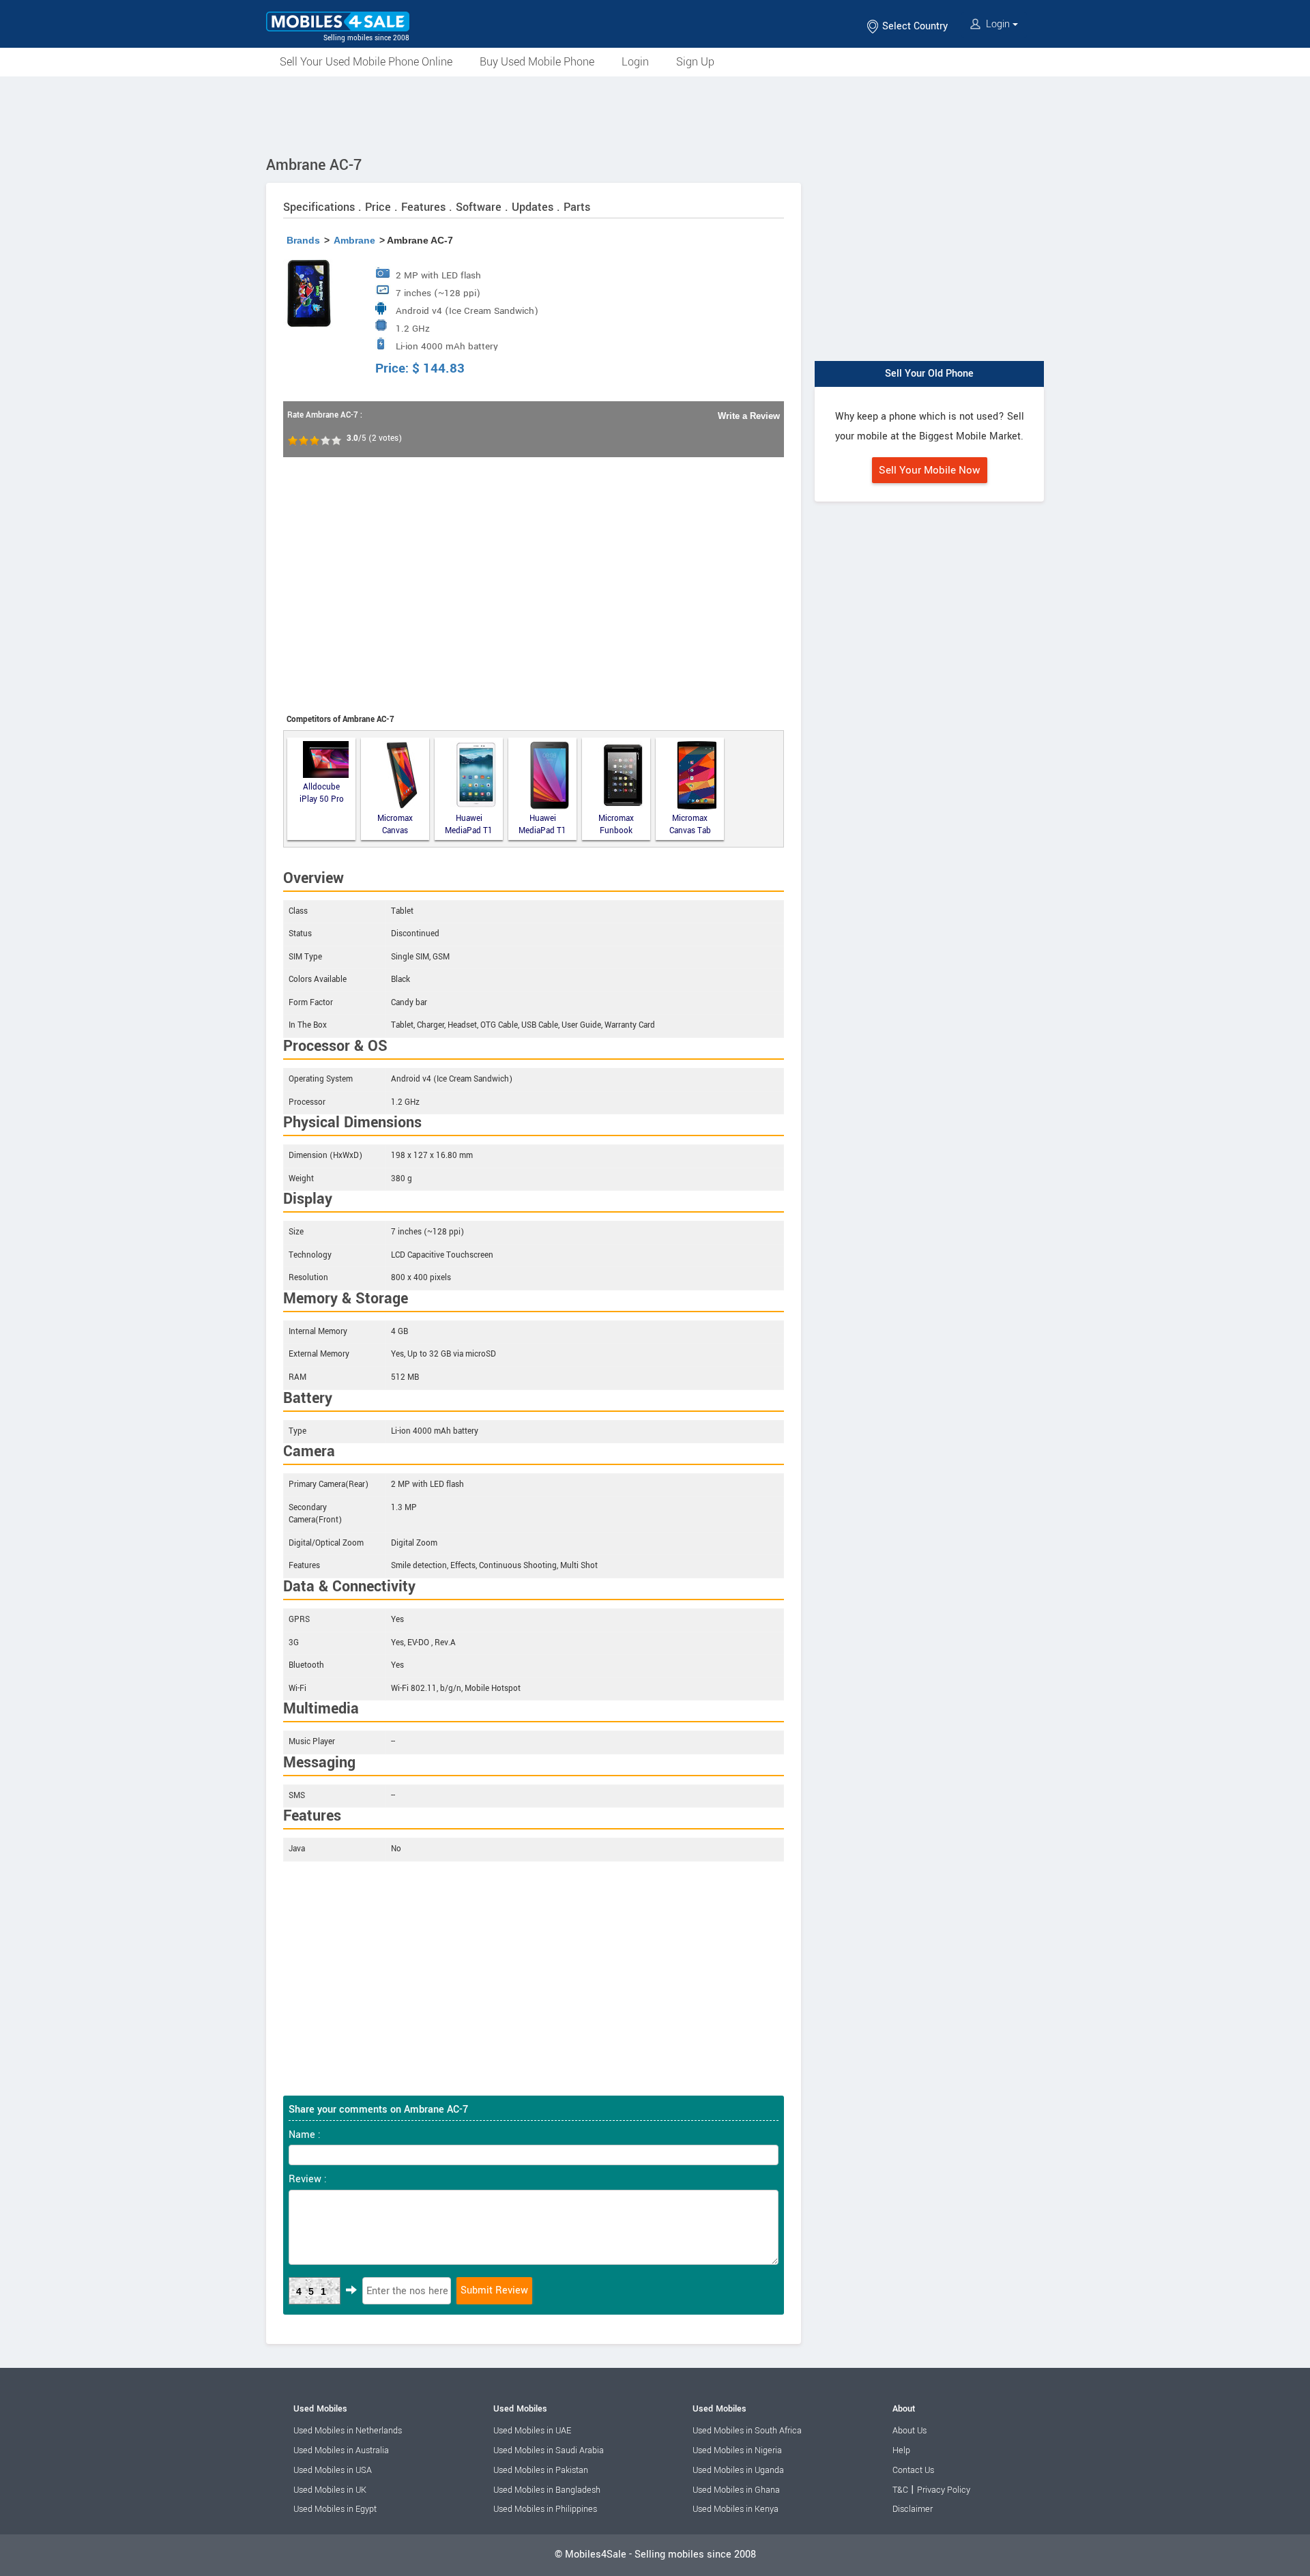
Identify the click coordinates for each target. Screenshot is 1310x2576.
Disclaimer (913, 2509)
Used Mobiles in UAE (532, 2431)
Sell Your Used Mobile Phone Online (366, 62)
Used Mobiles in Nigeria (737, 2450)
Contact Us (913, 2470)
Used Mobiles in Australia (341, 2450)
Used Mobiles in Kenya (736, 2509)
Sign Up (695, 62)
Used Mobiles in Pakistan (541, 2470)
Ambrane (354, 240)
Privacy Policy (944, 2490)
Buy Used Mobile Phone (537, 62)
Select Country (914, 26)
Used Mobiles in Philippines (545, 2509)
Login (998, 24)
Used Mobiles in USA (333, 2470)
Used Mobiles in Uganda (738, 2470)
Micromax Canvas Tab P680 (690, 825)
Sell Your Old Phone (929, 374)
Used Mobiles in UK (330, 2490)
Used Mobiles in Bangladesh (547, 2490)
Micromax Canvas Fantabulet (395, 825)
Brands (303, 240)
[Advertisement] (655, 114)
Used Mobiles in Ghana (736, 2490)
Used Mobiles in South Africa (747, 2431)
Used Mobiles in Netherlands (348, 2431)
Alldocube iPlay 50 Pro (322, 794)
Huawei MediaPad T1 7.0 (542, 825)
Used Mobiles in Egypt (335, 2509)
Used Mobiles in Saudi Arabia (549, 2450)
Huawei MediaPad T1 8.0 (469, 825)
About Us (909, 2431)
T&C (900, 2490)
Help (901, 2450)
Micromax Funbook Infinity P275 (616, 825)
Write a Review (749, 416)
